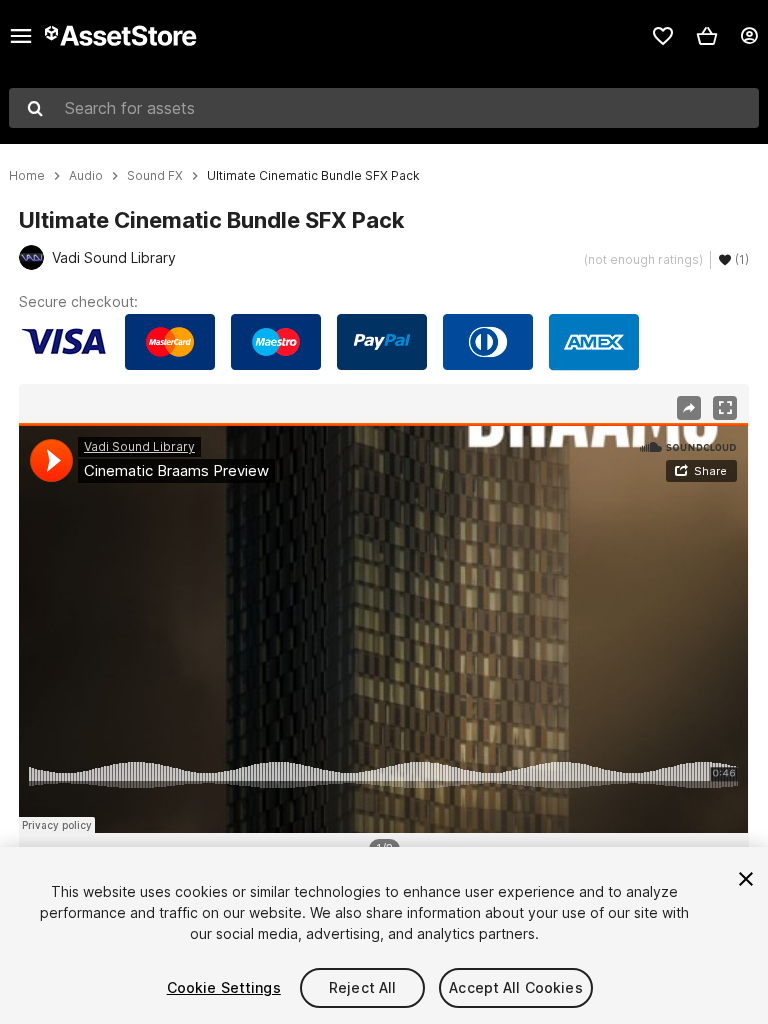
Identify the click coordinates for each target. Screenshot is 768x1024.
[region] (383, 628)
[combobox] (384, 108)
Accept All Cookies (516, 987)
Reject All (362, 987)
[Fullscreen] (725, 408)
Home (27, 176)
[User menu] (749, 36)
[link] (663, 36)
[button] (707, 36)
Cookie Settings (224, 987)
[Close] (746, 879)
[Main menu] (21, 36)
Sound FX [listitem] (155, 176)
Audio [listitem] (86, 176)
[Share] (689, 408)
